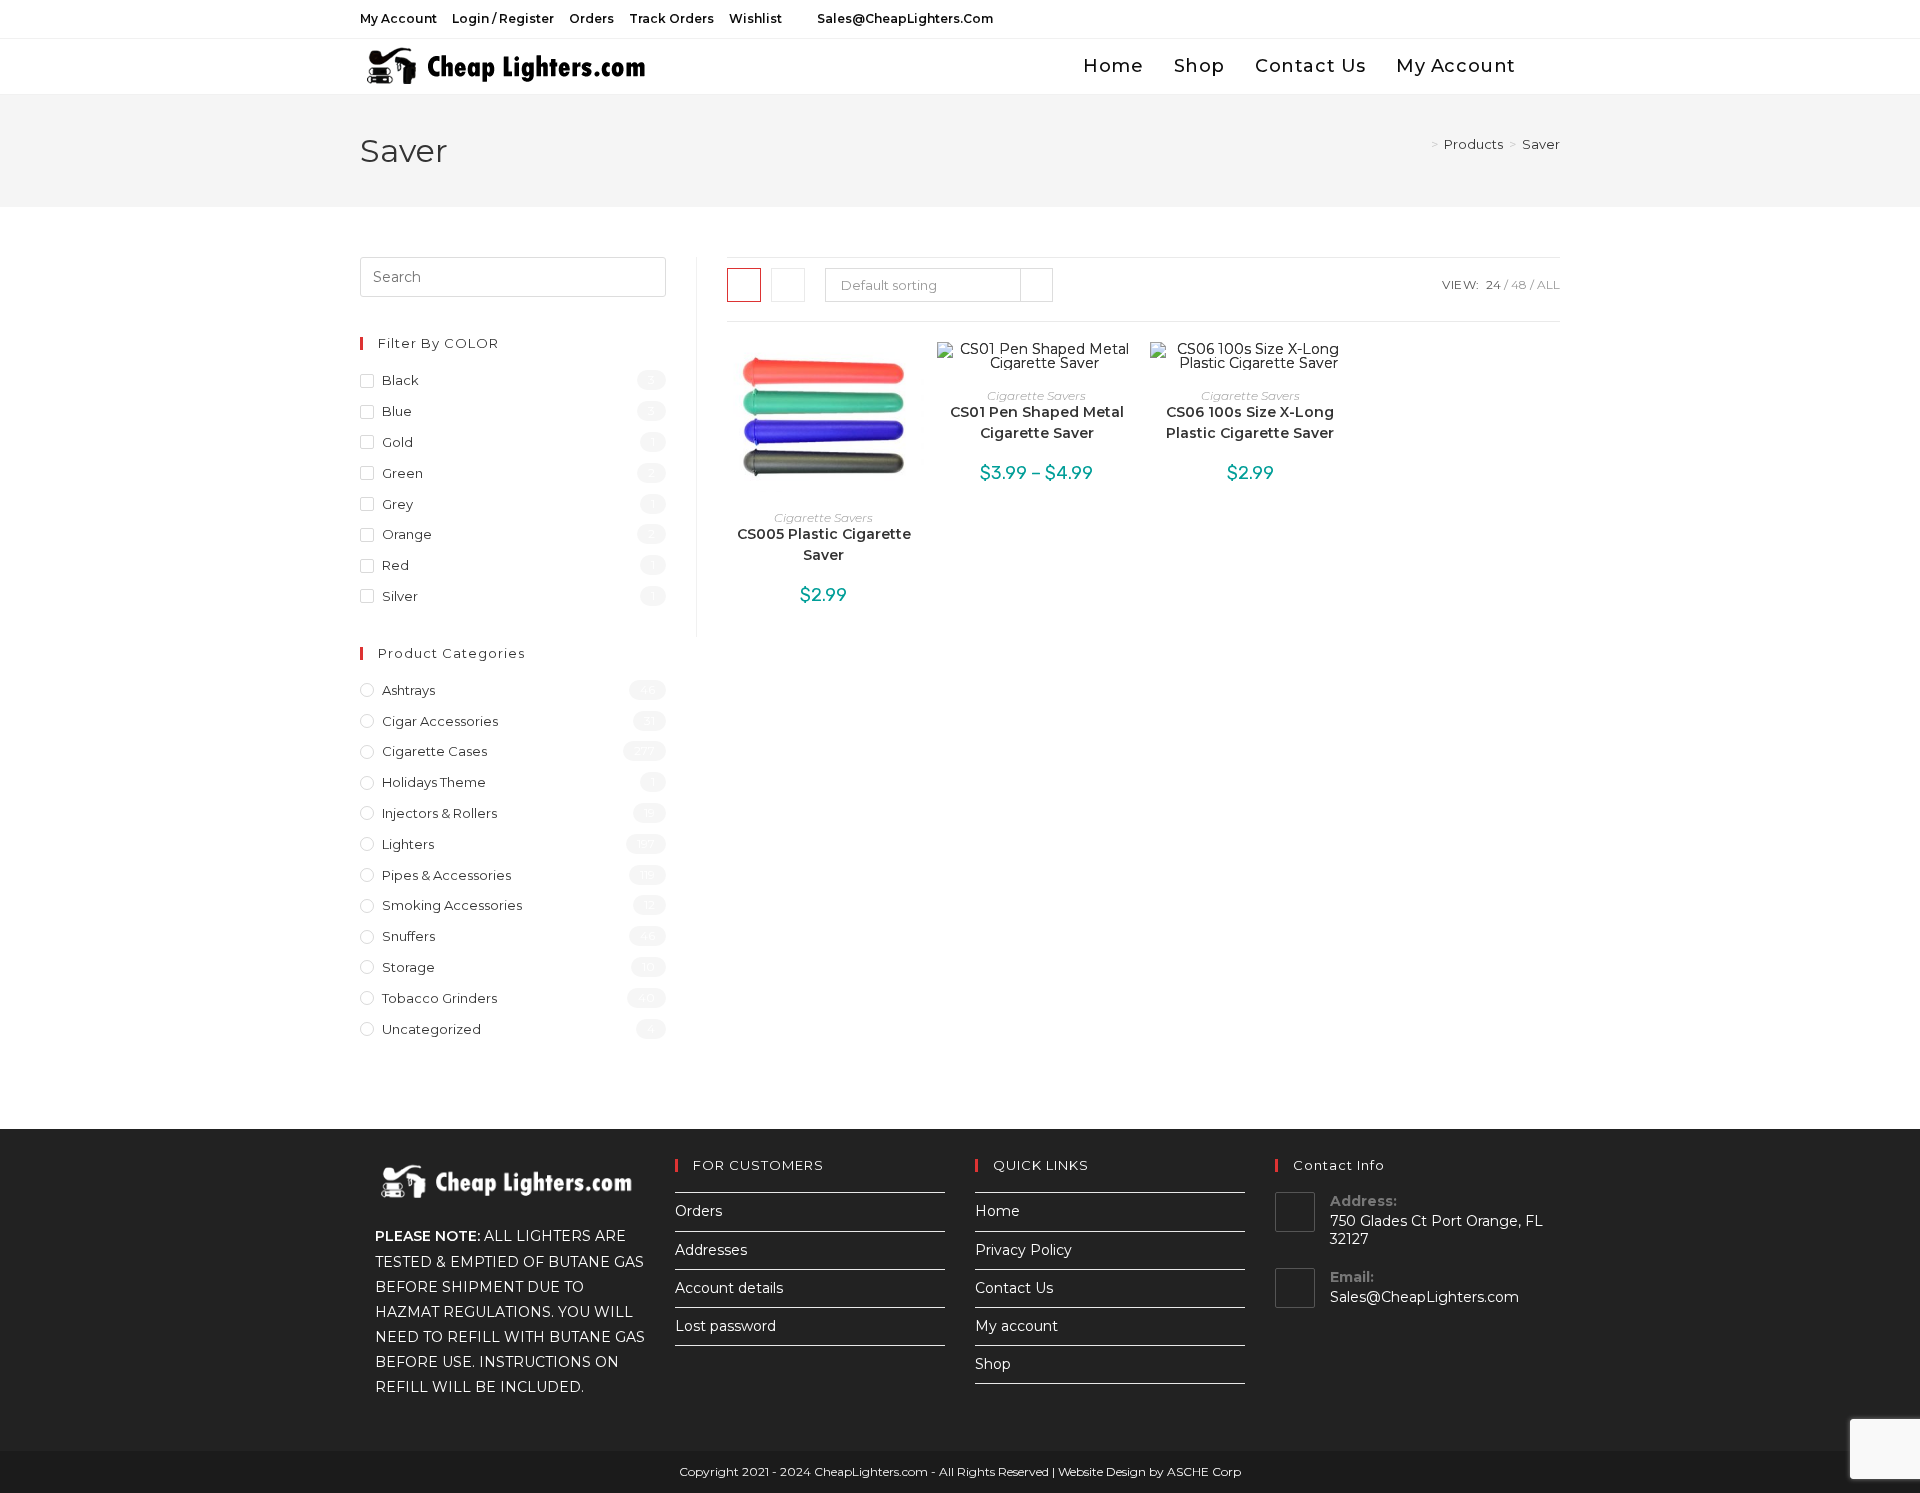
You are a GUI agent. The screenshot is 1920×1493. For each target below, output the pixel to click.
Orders (591, 18)
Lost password (725, 1326)
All (1548, 284)
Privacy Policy (1023, 1250)
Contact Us (1014, 1288)
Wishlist (755, 18)
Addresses (711, 1250)
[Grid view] (744, 285)
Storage (408, 967)
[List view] (788, 285)
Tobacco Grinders (439, 998)
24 (1493, 284)
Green (402, 473)
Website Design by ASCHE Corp (1149, 1471)
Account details (729, 1288)
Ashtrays (408, 690)
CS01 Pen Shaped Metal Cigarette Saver (1037, 422)
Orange (407, 534)
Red (395, 565)
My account (398, 18)
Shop (993, 1364)
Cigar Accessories (440, 721)
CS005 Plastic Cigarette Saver (824, 544)
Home (997, 1211)
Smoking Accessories (452, 905)
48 (1519, 284)
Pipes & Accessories (446, 875)
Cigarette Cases (434, 751)
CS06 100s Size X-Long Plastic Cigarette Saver (1250, 422)
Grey (397, 504)
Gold (397, 442)
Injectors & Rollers (439, 813)
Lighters (408, 844)
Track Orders (671, 18)
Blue (397, 411)
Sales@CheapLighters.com (1424, 1297)
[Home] (1420, 144)
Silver (400, 596)
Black (400, 380)
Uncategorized (431, 1029)
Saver (1541, 144)
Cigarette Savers (823, 517)
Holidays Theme (434, 782)
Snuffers (408, 936)
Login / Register (503, 18)
